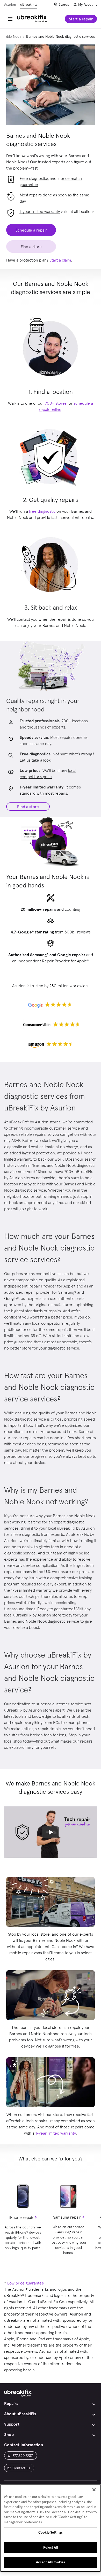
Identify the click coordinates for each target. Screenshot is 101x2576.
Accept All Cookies (51, 2562)
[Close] (94, 2490)
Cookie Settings (51, 2532)
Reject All (50, 2547)
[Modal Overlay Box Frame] (51, 1288)
